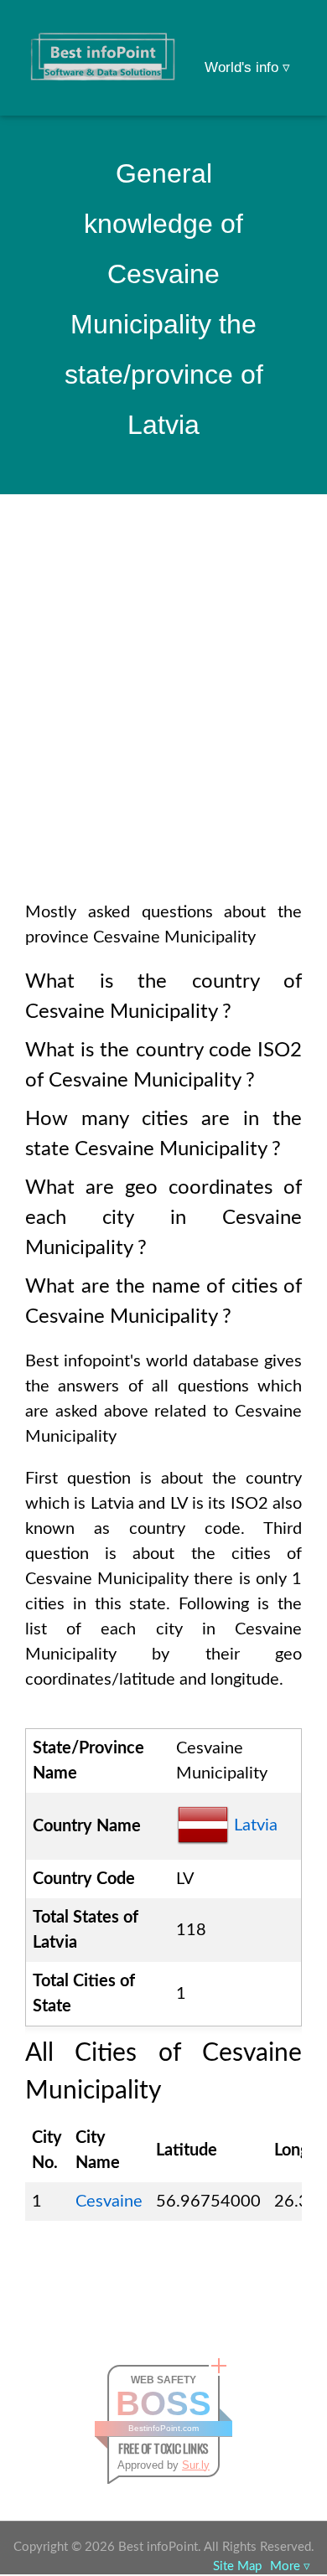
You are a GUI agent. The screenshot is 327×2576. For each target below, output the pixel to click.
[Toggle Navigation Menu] (282, 35)
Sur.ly (196, 2465)
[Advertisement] (163, 720)
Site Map (237, 2566)
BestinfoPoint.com (163, 2428)
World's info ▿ (247, 67)
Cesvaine (109, 2202)
